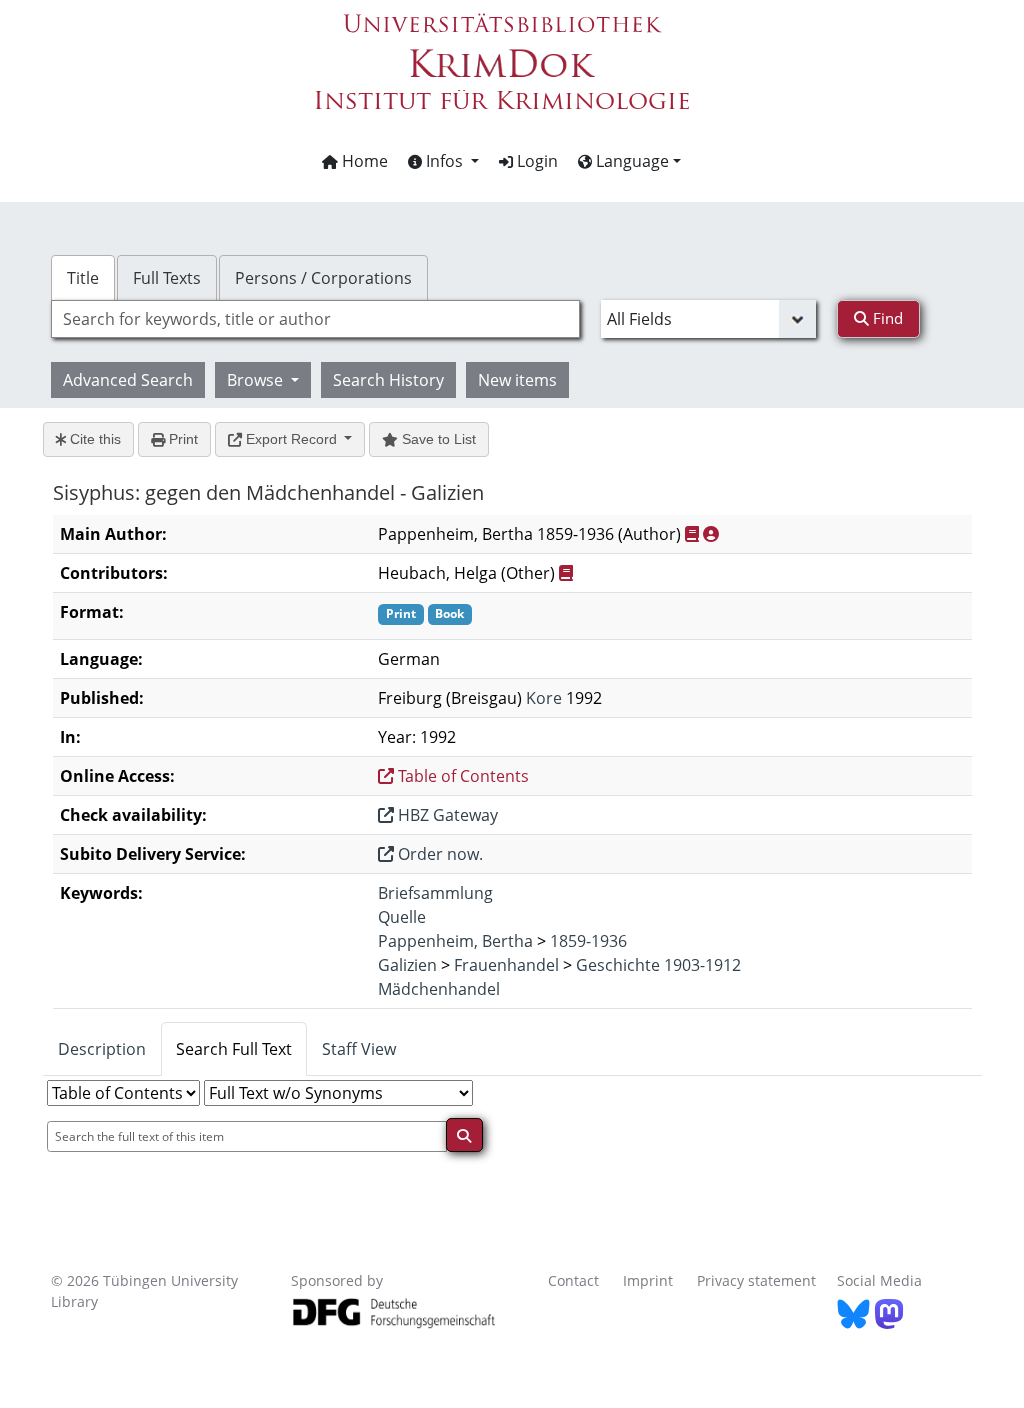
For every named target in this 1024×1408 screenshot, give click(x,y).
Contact (573, 1280)
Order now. (438, 854)
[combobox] (315, 319)
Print (181, 439)
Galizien (407, 965)
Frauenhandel (506, 965)
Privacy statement (756, 1280)
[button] (443, 161)
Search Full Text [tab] (234, 1049)
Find (886, 318)
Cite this (93, 439)
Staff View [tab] (359, 1049)
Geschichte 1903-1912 (658, 965)
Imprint (648, 1280)
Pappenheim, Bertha (455, 941)
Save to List (437, 439)
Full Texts (167, 278)
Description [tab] (102, 1049)
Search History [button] (388, 380)
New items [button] (517, 380)
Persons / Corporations (323, 278)
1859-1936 (588, 941)
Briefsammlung (435, 893)
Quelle (402, 917)
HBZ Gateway (446, 815)
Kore (544, 698)
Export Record (291, 439)
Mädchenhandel (439, 989)
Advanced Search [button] (128, 380)
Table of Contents (461, 776)
